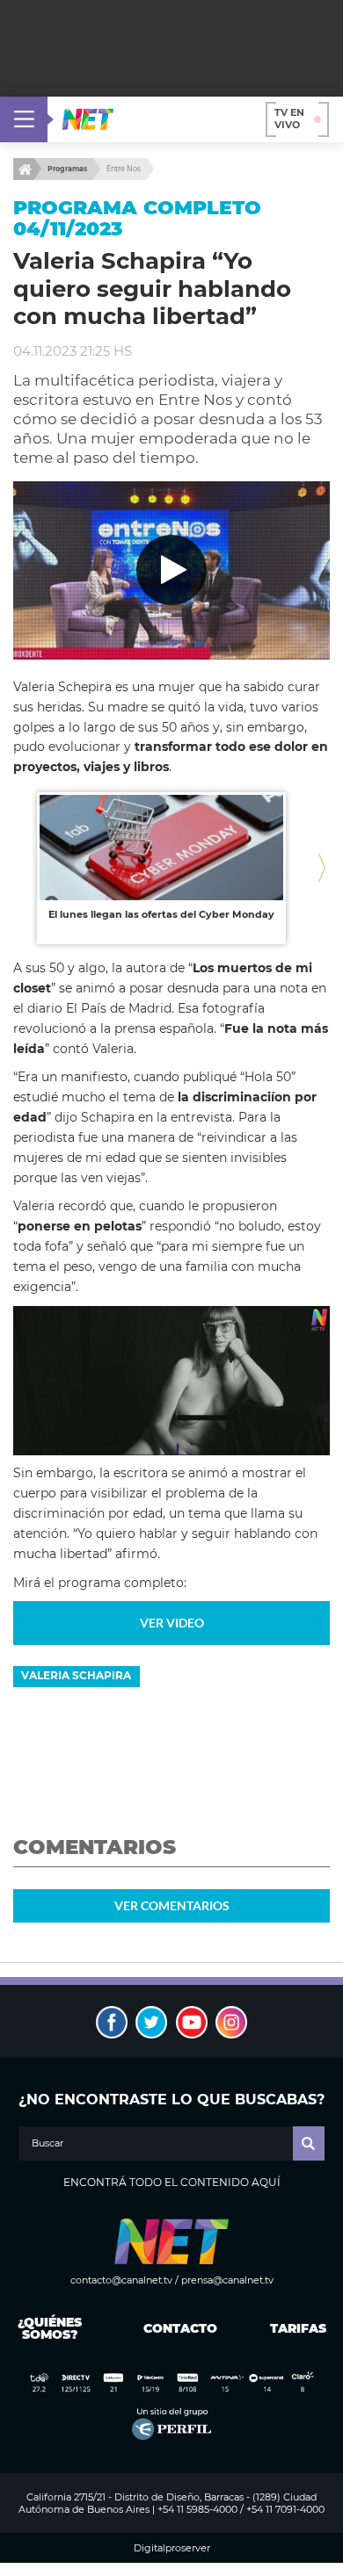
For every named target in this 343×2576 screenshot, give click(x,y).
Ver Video (172, 1623)
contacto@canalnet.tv (121, 2280)
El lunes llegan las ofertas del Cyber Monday (161, 914)
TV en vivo (289, 119)
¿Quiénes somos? (50, 2328)
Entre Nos (124, 169)
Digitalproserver (172, 2548)
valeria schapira (76, 1675)
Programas (67, 169)
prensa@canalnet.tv (227, 2280)
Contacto (176, 2328)
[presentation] (21, 868)
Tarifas (298, 2328)
